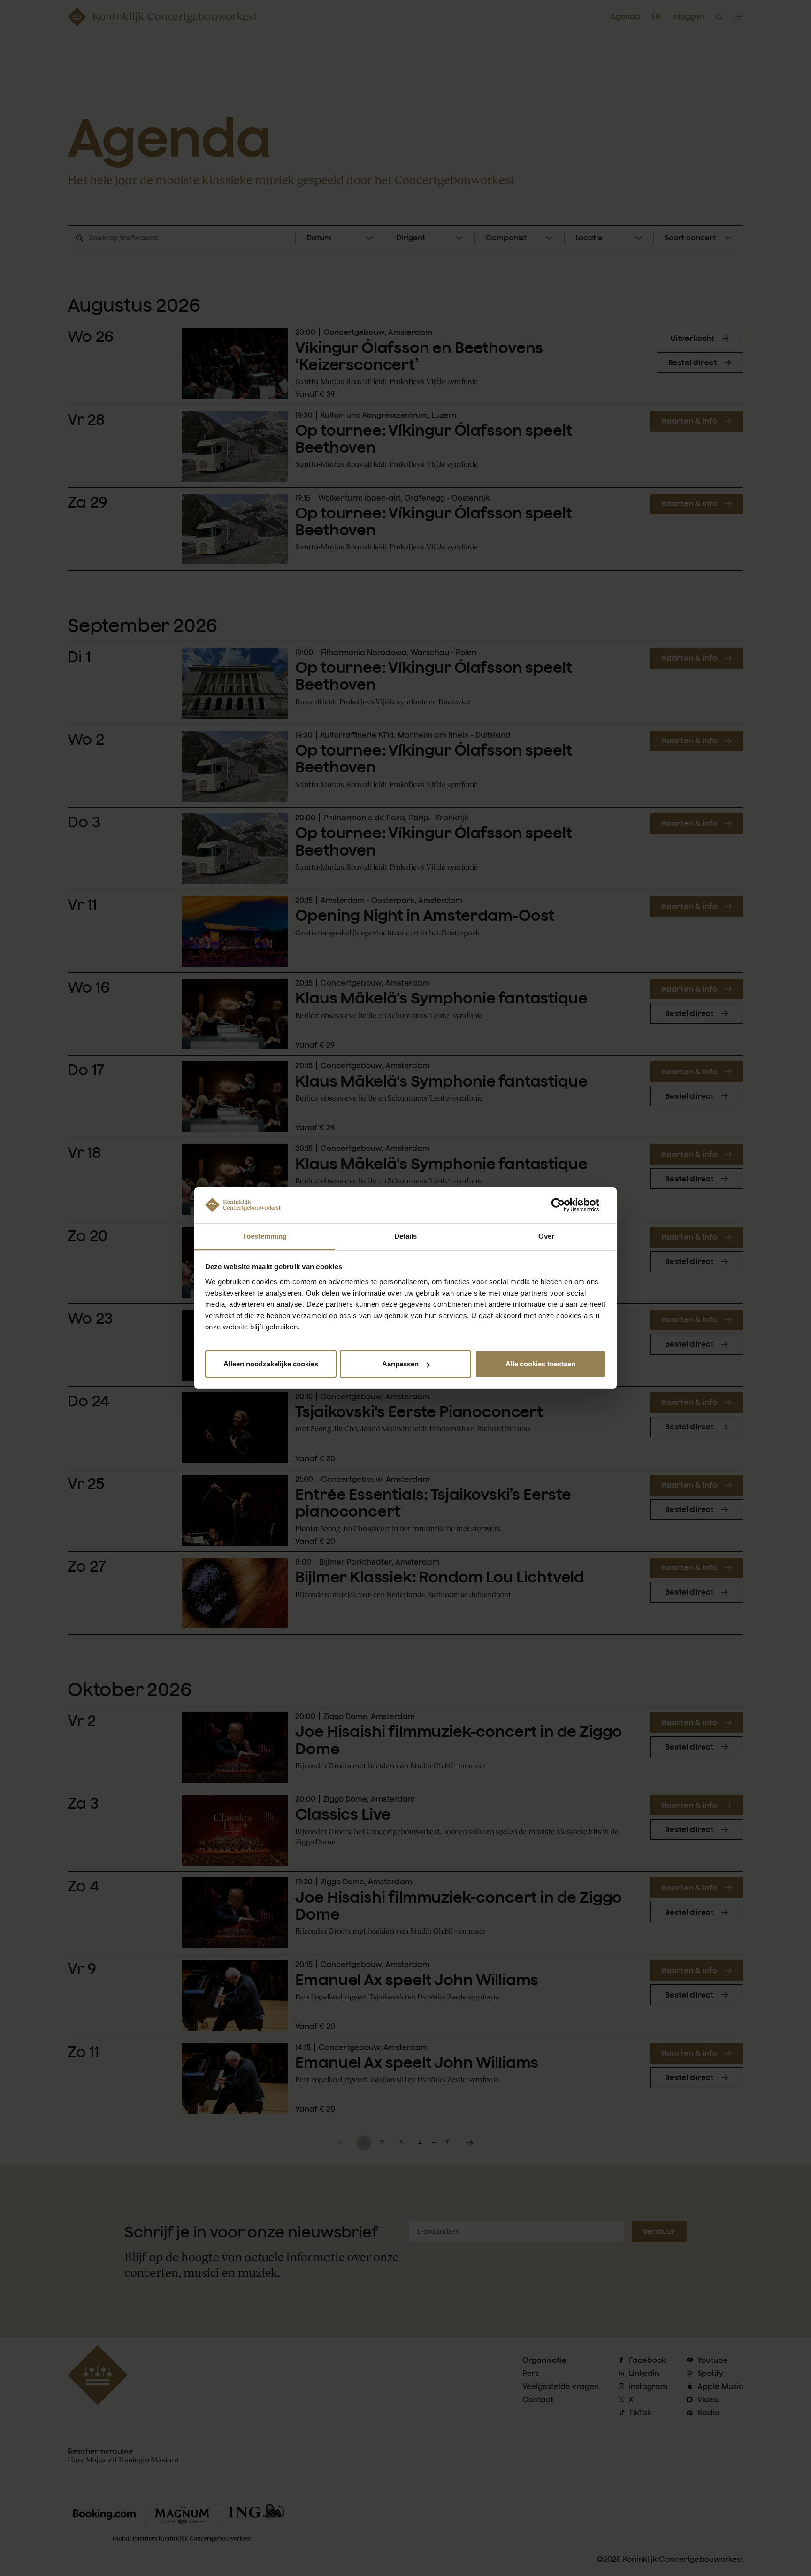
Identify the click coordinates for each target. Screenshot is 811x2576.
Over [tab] (546, 1236)
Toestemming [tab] (264, 1236)
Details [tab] (406, 1236)
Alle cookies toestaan (540, 1364)
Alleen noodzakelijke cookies (271, 1364)
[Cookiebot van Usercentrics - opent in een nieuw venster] (565, 1205)
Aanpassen (400, 1364)
